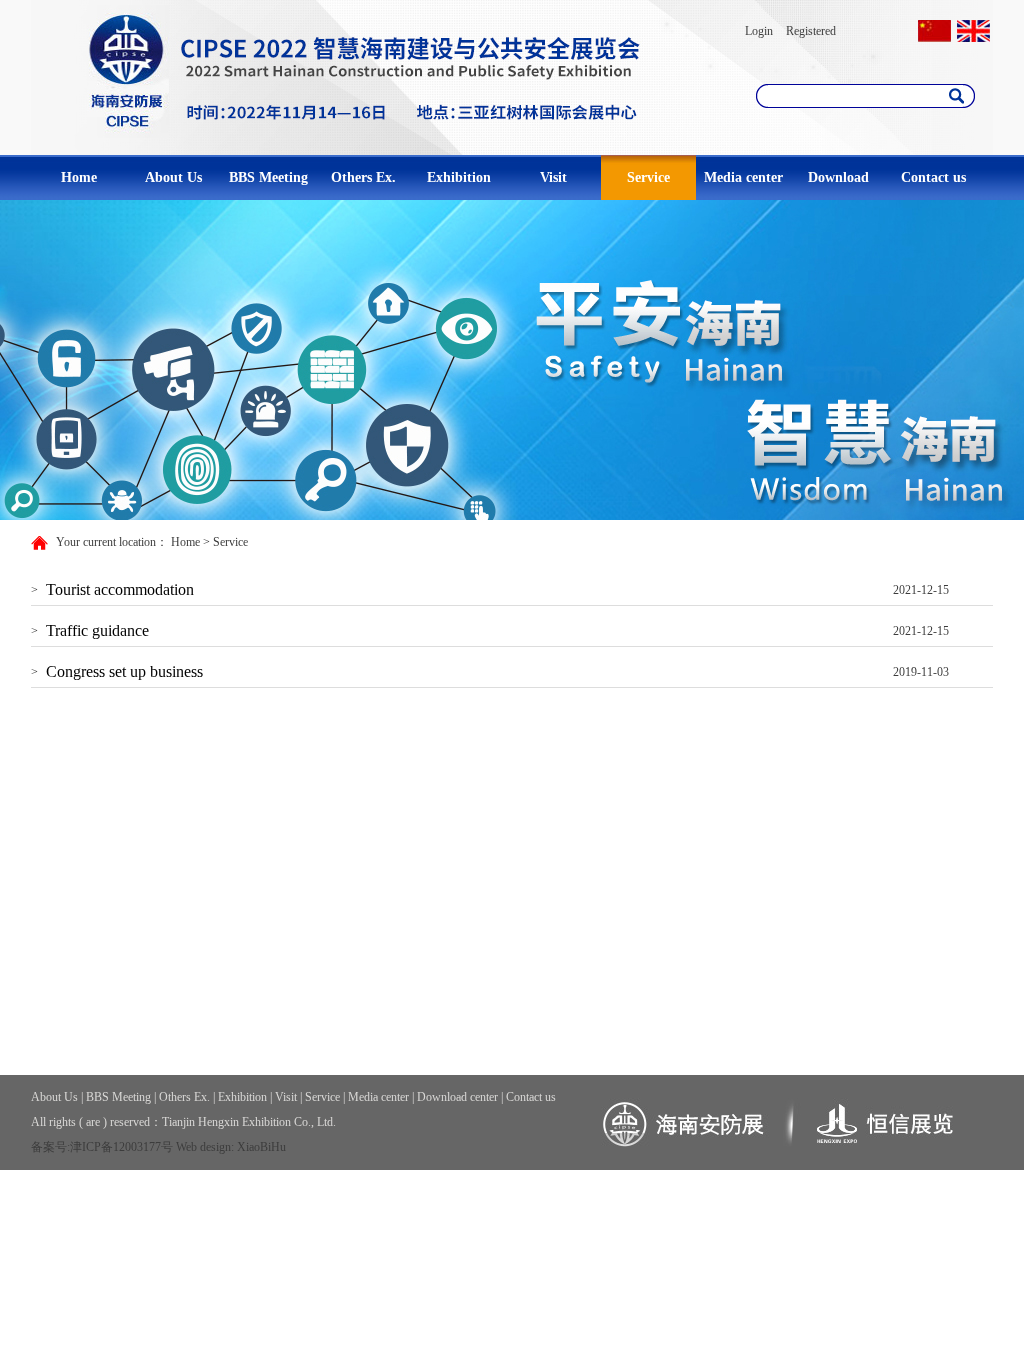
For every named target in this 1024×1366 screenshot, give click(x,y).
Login (759, 31)
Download (838, 177)
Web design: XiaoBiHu (231, 1147)
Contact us (933, 177)
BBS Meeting (268, 177)
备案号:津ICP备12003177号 (102, 1147)
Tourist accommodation (120, 589)
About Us (173, 177)
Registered (811, 31)
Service (648, 177)
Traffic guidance (97, 630)
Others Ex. (363, 177)
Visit (553, 177)
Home (79, 177)
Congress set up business (124, 671)
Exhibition (459, 177)
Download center (457, 1097)
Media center (743, 177)
